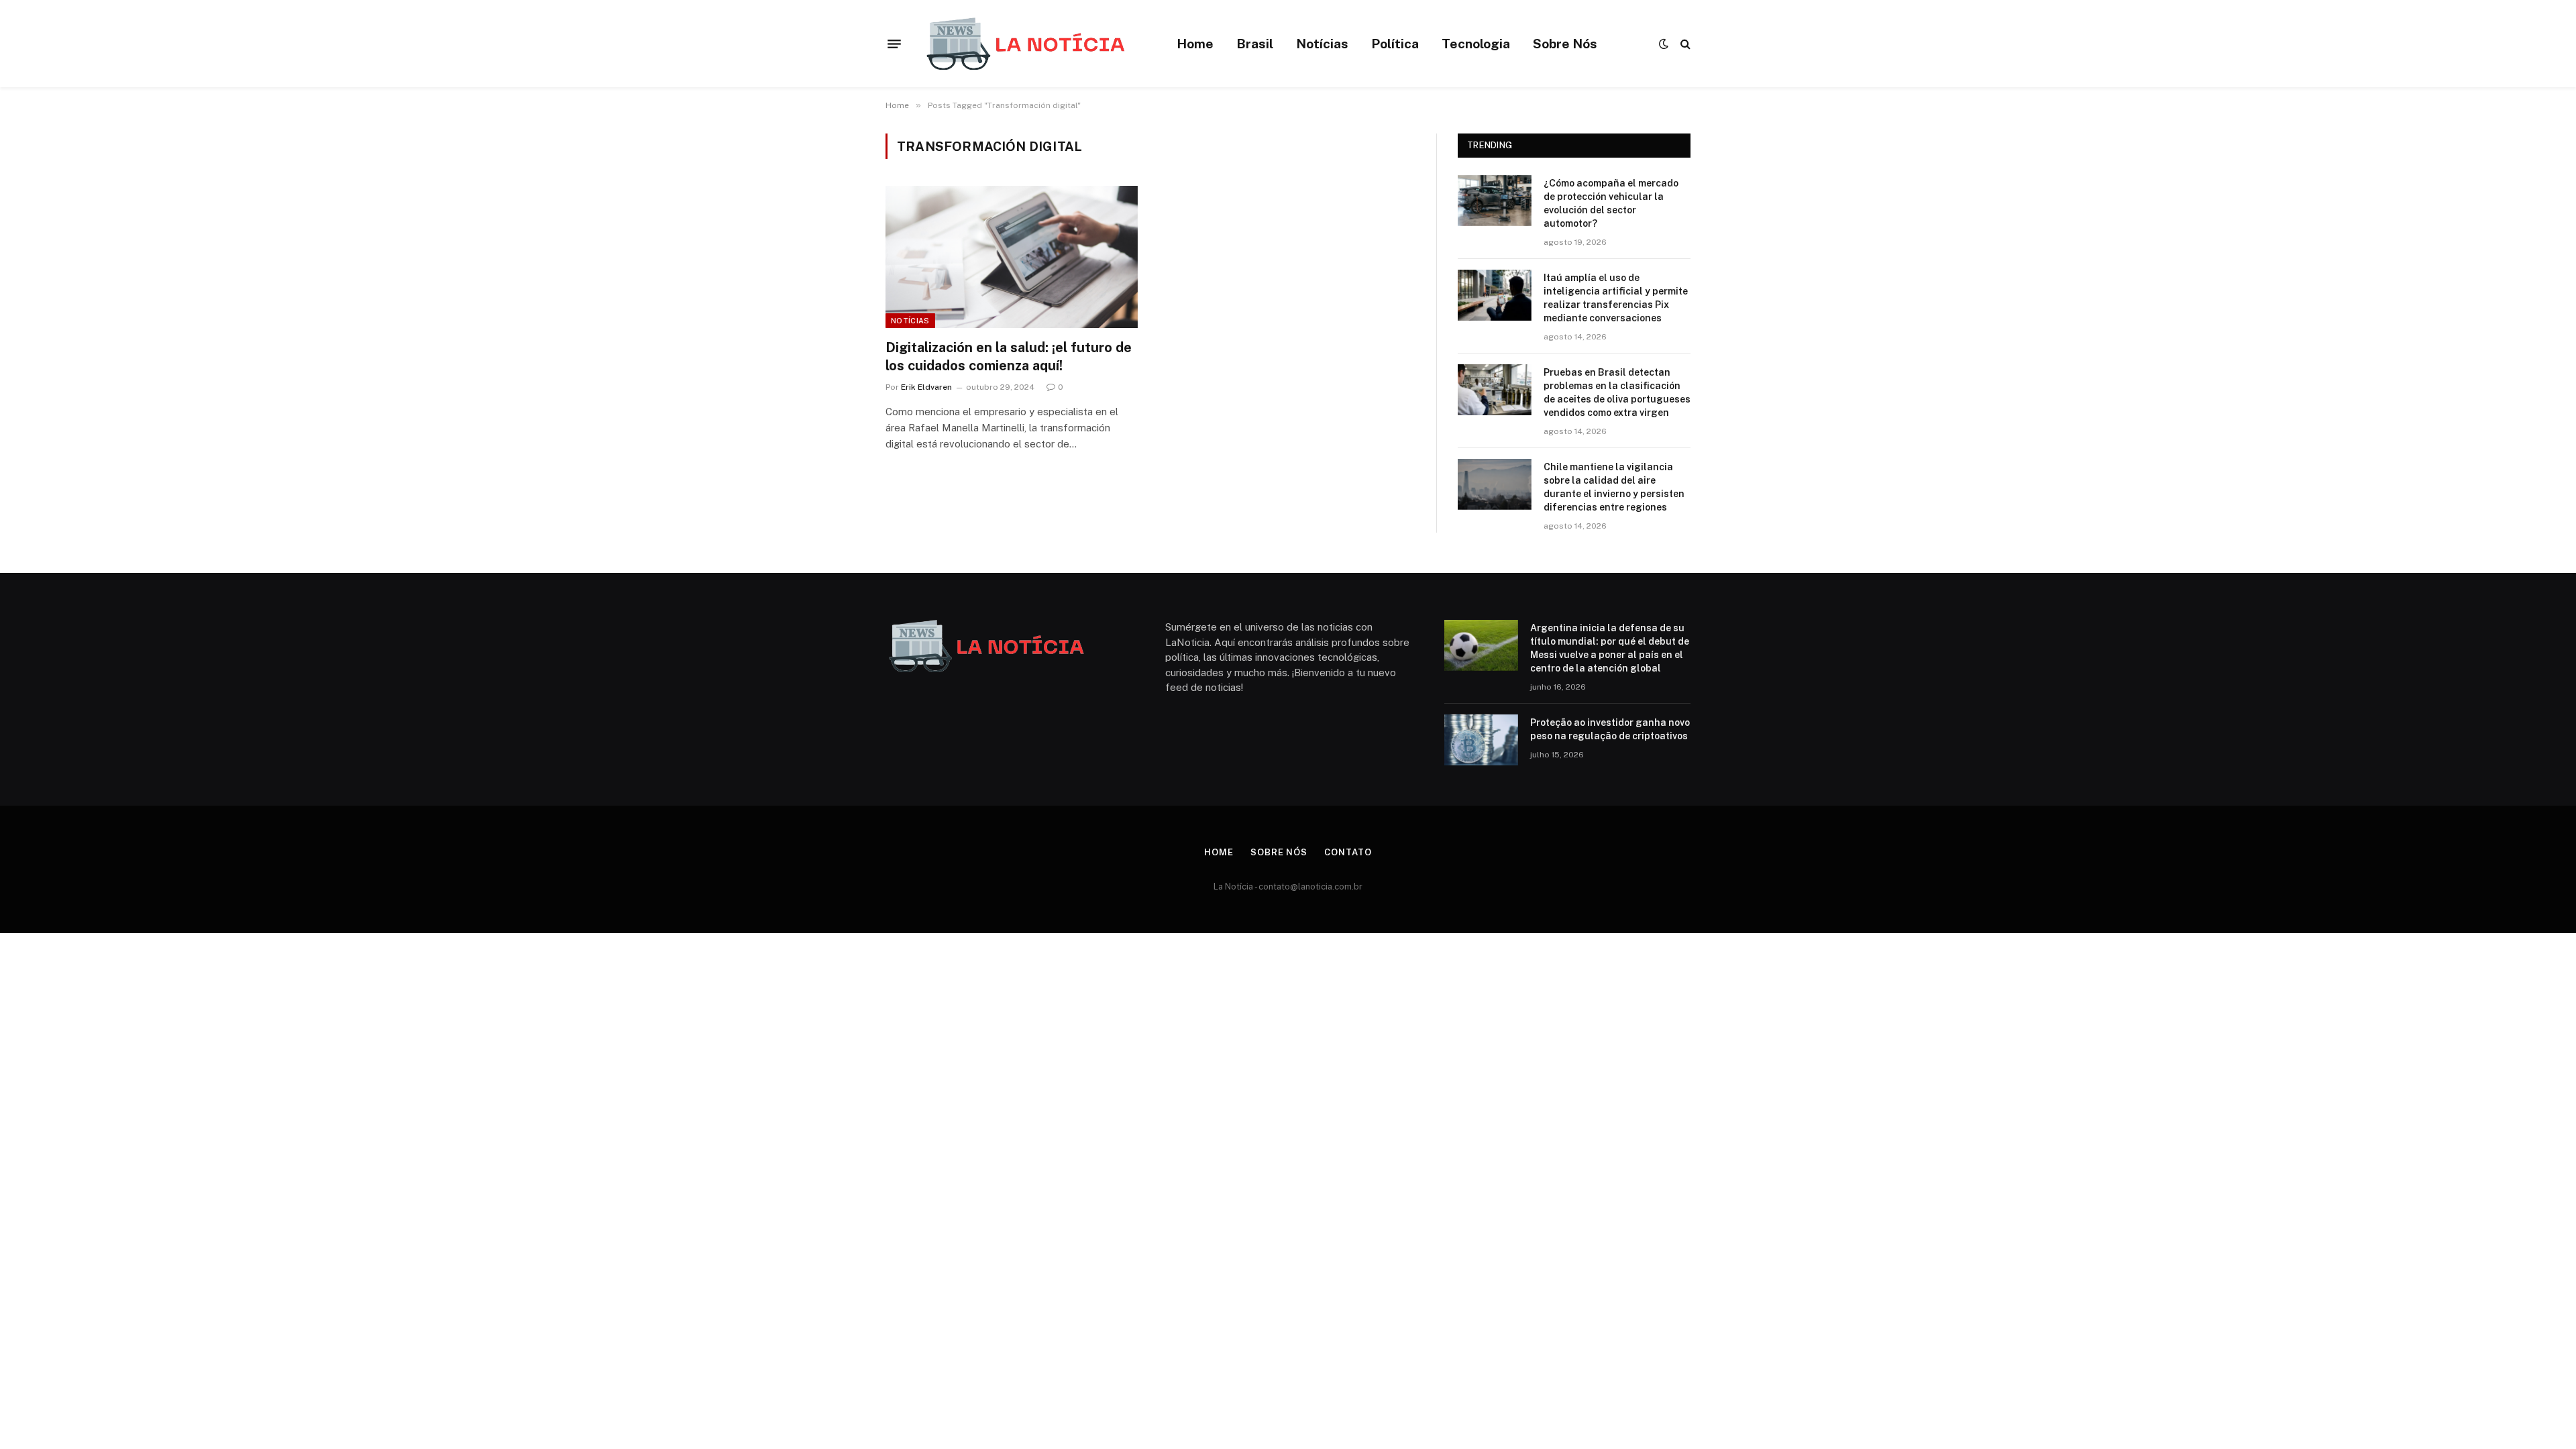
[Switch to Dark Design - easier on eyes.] (1664, 44)
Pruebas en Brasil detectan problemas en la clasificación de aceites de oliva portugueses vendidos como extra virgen (1617, 392)
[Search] (1684, 44)
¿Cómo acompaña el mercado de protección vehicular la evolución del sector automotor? (1611, 203)
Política (1395, 44)
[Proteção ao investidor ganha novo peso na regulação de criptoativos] (1481, 740)
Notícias (1322, 44)
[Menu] (894, 44)
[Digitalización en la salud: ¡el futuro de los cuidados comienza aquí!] (1012, 257)
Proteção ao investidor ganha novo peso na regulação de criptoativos (1610, 729)
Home (1195, 44)
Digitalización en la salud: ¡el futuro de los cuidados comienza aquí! (1009, 357)
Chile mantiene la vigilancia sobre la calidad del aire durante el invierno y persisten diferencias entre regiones (1614, 487)
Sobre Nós (1565, 44)
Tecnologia (1476, 44)
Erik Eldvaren (926, 387)
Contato (1348, 852)
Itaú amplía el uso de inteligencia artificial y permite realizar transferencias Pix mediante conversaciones (1616, 298)
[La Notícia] (1025, 44)
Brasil (1255, 44)
